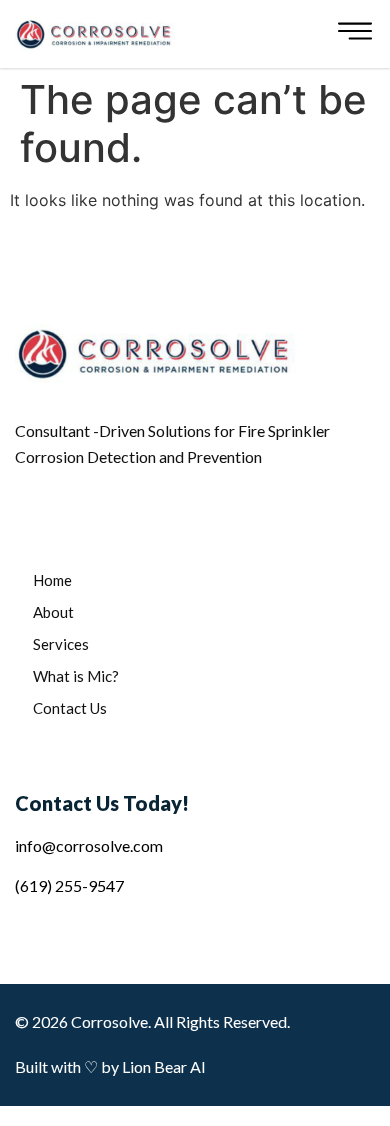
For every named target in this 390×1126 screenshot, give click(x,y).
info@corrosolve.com (89, 845)
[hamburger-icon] (355, 34)
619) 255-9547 (72, 885)
